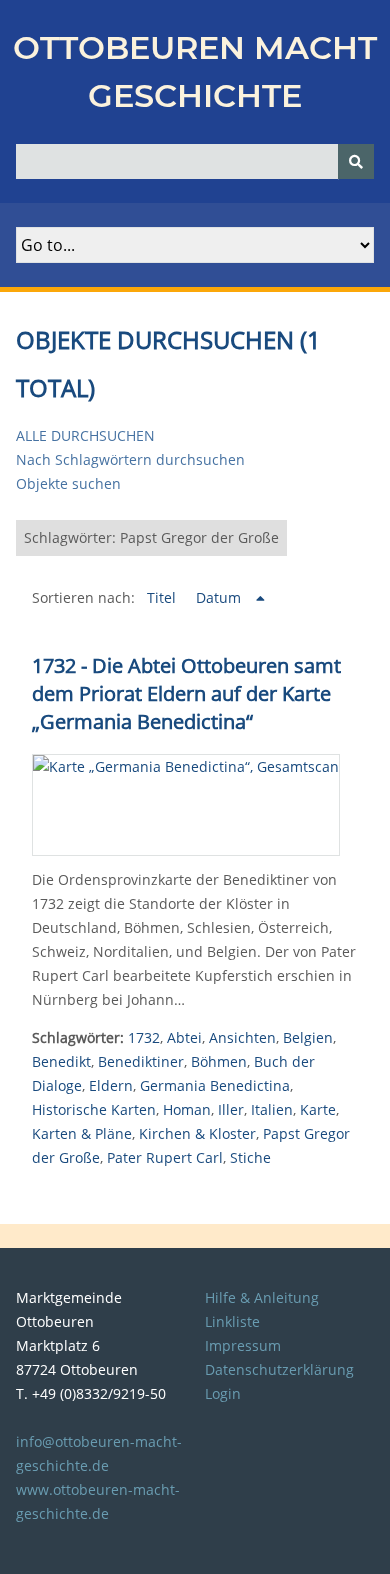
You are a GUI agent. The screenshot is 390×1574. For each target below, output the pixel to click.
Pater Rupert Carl (165, 1157)
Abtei (184, 1037)
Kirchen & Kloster (197, 1133)
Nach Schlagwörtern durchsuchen (130, 459)
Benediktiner (141, 1061)
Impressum (243, 1345)
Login (223, 1393)
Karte (318, 1109)
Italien (272, 1109)
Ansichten (242, 1037)
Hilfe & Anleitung (262, 1297)
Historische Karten (94, 1109)
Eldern (111, 1085)
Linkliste (232, 1321)
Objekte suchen (68, 483)
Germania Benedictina (215, 1085)
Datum (220, 597)
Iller (231, 1109)
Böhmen (219, 1061)
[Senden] (356, 161)
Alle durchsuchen (85, 435)
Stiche (250, 1157)
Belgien (308, 1037)
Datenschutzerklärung (279, 1369)
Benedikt (61, 1061)
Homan (187, 1109)
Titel (163, 597)
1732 (144, 1037)
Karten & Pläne (82, 1133)
